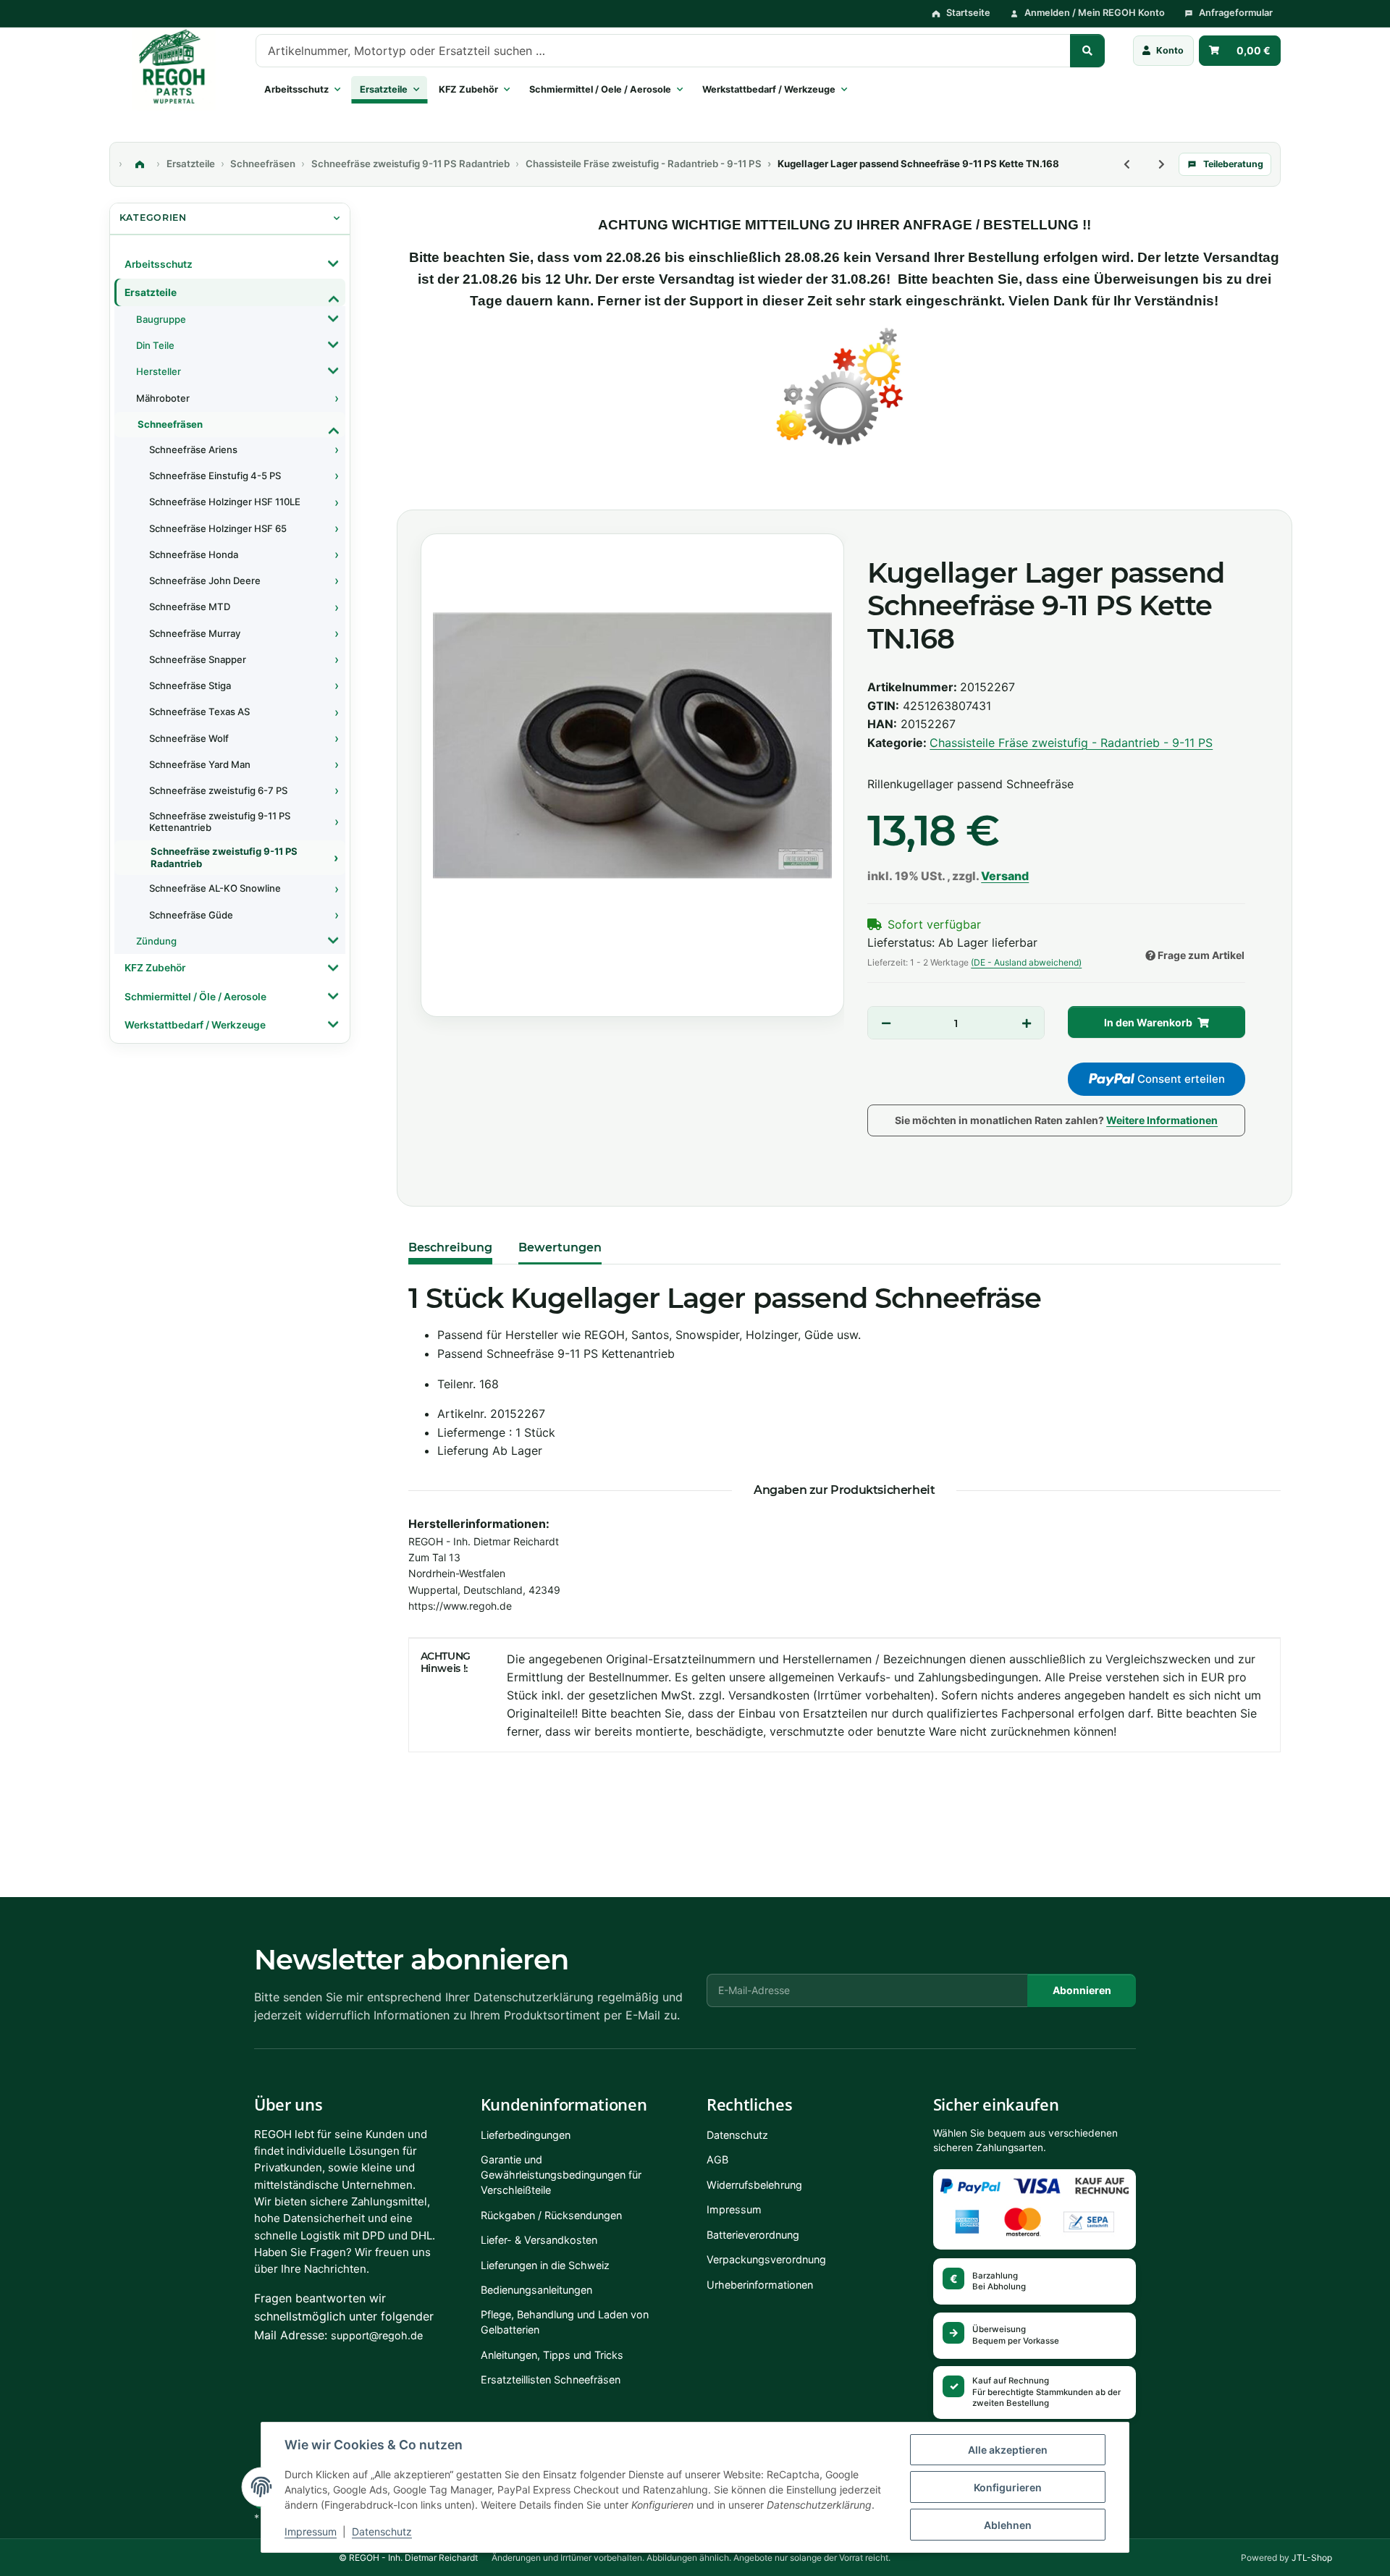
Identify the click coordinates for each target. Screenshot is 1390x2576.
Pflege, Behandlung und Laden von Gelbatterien (565, 2322)
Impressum (311, 2531)
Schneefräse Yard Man (200, 764)
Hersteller (159, 371)
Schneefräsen (170, 424)
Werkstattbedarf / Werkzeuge (195, 1025)
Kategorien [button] (153, 218)
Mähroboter (163, 398)
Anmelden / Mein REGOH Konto (1095, 13)
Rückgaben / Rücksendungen (551, 2215)
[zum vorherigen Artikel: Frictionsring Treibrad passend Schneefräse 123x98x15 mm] (1126, 164)
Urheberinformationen (760, 2285)
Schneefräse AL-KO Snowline (215, 888)
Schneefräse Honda (194, 554)
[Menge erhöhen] (1026, 1023)
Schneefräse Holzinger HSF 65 (218, 528)
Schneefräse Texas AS (199, 711)
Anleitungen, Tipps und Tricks (552, 2355)
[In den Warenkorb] (422, 494)
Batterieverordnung (753, 2235)
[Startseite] (140, 164)
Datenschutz (382, 2531)
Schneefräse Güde (191, 915)
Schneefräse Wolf (189, 738)
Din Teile (155, 345)
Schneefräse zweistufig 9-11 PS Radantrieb (224, 857)
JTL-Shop (1312, 2558)
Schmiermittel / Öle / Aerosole (195, 997)
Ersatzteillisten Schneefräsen (551, 2379)
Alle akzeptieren (1008, 2450)
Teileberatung (1233, 164)
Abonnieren (1082, 1990)
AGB (717, 2159)
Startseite (968, 13)
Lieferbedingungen (526, 2135)
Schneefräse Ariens (193, 449)
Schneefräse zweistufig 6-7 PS (218, 790)
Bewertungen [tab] (560, 1247)
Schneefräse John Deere (205, 580)
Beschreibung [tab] (450, 1247)
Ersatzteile (151, 292)
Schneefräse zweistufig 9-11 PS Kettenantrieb (220, 822)
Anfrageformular (1236, 13)
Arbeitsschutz (159, 264)
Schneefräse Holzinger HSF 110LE (225, 502)
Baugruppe (161, 319)
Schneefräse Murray (195, 633)
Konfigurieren (1008, 2487)
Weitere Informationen (1162, 1120)
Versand (1005, 876)
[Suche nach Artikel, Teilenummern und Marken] (1087, 51)
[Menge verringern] (886, 1023)
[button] (1164, 51)
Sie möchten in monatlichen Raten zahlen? (1056, 1120)
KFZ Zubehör (155, 968)
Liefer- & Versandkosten (539, 2240)
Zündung (156, 941)
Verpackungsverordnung (766, 2259)
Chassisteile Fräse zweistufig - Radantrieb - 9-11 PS (1071, 743)
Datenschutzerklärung (534, 1997)
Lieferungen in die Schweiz (545, 2265)
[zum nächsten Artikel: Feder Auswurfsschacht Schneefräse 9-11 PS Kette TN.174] (1161, 164)
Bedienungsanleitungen (536, 2290)
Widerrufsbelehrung (754, 2185)
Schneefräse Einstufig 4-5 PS (215, 476)
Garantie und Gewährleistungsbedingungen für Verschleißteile (561, 2175)
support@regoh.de (377, 2335)
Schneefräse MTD (190, 607)
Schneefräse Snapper (198, 659)
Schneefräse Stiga (190, 685)
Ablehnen (1008, 2525)
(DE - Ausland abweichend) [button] (1026, 962)
